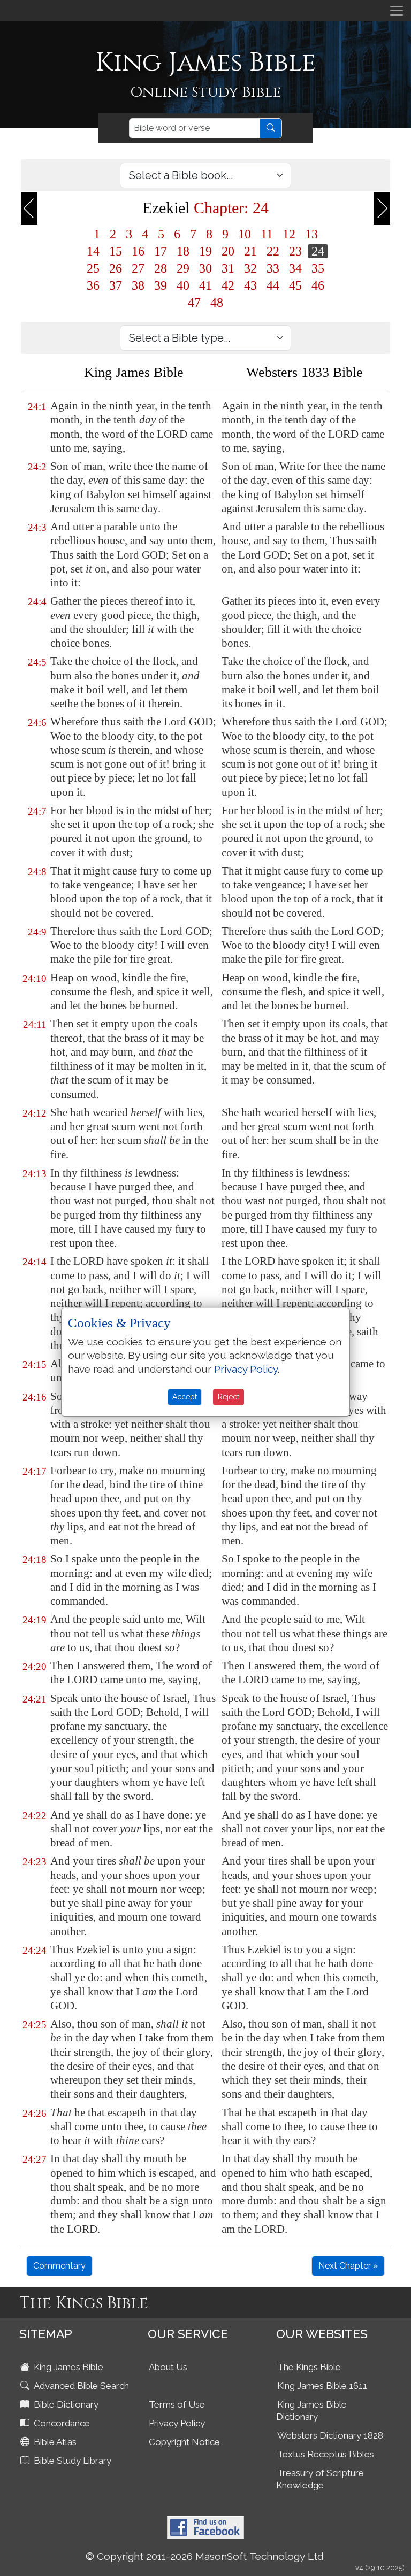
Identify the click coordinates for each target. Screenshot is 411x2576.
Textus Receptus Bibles (326, 2454)
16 (138, 251)
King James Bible (67, 2367)
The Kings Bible (309, 2367)
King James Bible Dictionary (311, 2411)
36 (93, 285)
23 (295, 251)
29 (183, 268)
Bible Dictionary (65, 2404)
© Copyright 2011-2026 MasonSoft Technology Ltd (205, 2556)
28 (161, 268)
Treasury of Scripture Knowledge (320, 2479)
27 (138, 268)
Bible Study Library (71, 2461)
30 (205, 268)
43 (250, 285)
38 (138, 285)
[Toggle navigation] (397, 11)
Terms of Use (177, 2404)
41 (205, 285)
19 (205, 251)
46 (318, 285)
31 (228, 268)
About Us (168, 2367)
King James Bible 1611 (322, 2386)
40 (183, 285)
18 (183, 251)
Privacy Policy (177, 2423)
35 (318, 268)
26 (116, 268)
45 (295, 285)
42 (228, 285)
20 (228, 251)
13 (311, 234)
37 (116, 285)
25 (93, 268)
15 (116, 251)
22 (273, 251)
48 (217, 303)
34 (295, 268)
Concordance (61, 2423)
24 (318, 251)
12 (289, 234)
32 (250, 268)
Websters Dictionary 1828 (330, 2435)
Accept (185, 1397)
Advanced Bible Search (80, 2386)
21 (250, 251)
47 (194, 303)
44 (273, 285)
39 (161, 285)
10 (245, 234)
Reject (229, 1397)
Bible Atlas (54, 2442)
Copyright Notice (184, 2442)
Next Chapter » (348, 2266)
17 (161, 251)
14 (93, 251)
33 (273, 268)
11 (267, 234)
